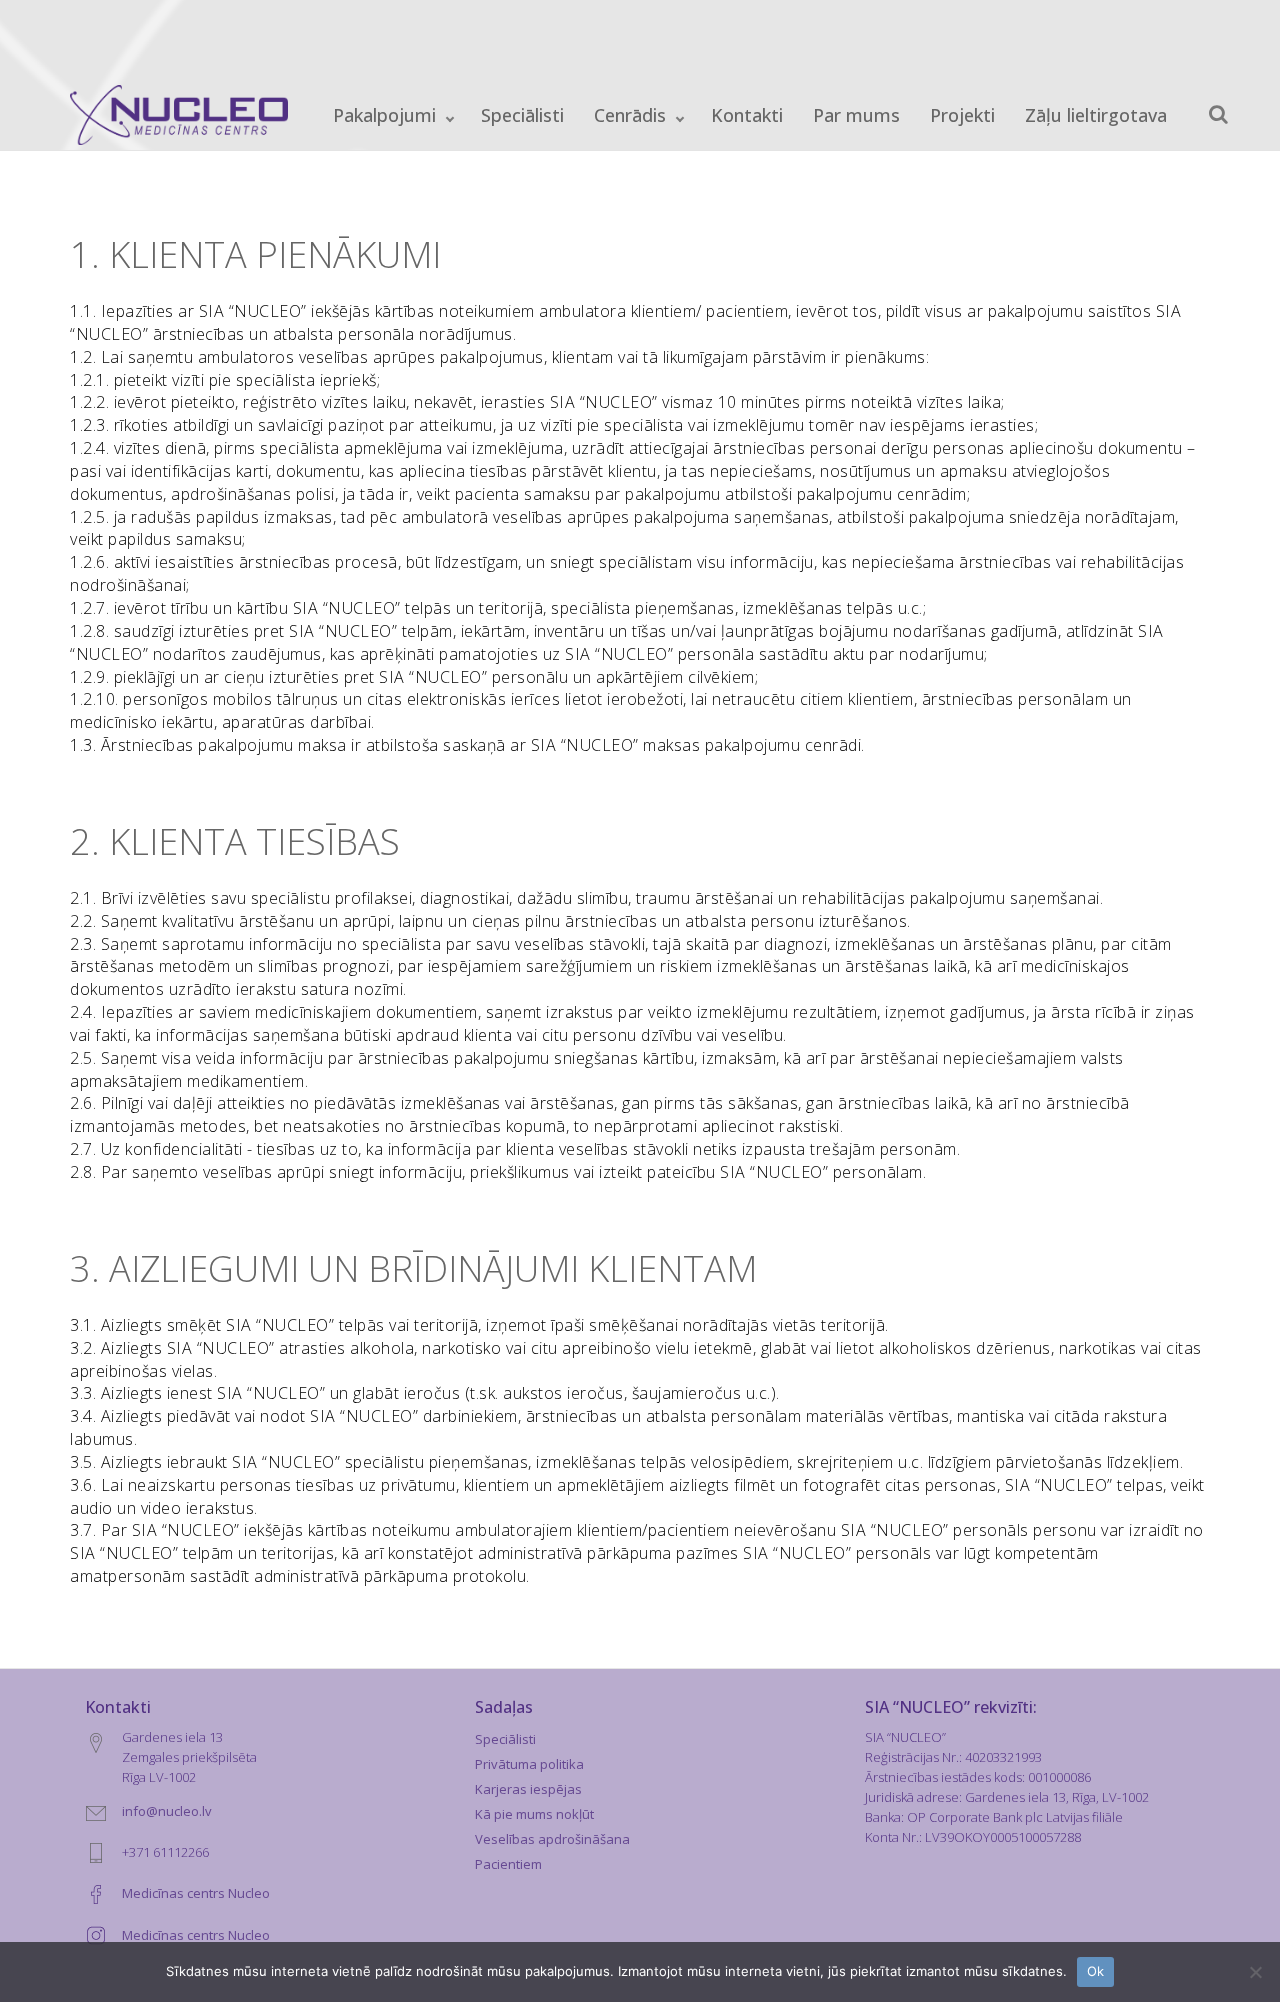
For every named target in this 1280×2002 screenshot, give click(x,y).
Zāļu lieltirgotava (1096, 115)
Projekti (962, 115)
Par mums (856, 115)
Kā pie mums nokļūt (534, 1814)
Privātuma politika (529, 1764)
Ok (1096, 1971)
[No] (1255, 1972)
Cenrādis (630, 115)
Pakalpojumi (384, 115)
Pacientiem (508, 1864)
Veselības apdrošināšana (552, 1839)
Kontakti (747, 115)
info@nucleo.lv (167, 1811)
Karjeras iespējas (528, 1789)
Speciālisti (522, 115)
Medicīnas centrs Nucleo (196, 1893)
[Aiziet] (1218, 114)
